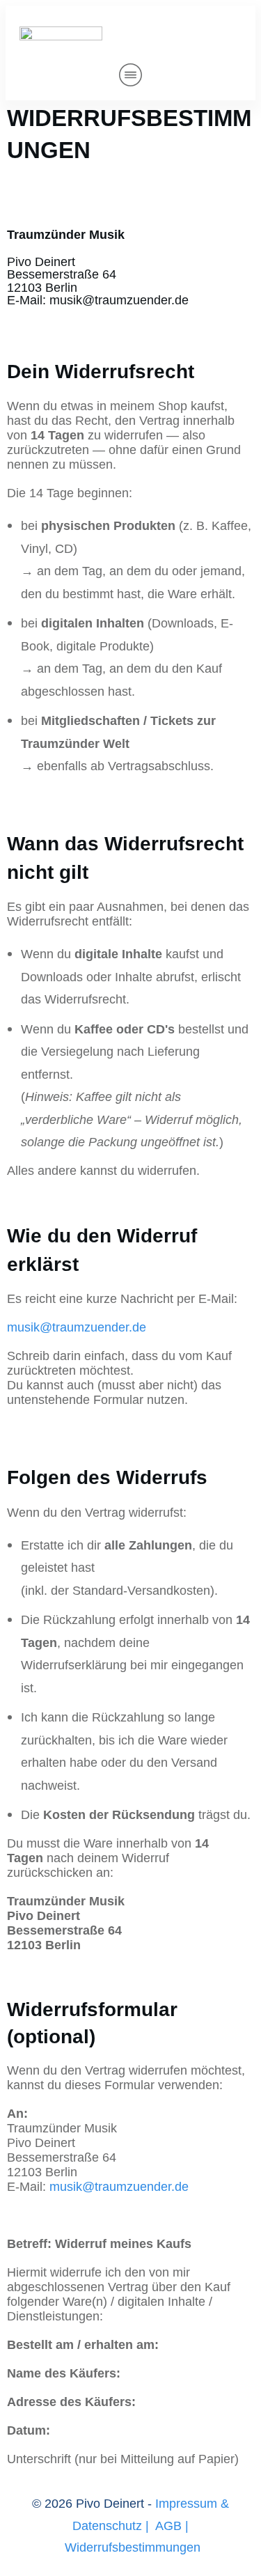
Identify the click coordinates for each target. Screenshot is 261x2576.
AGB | (172, 2526)
